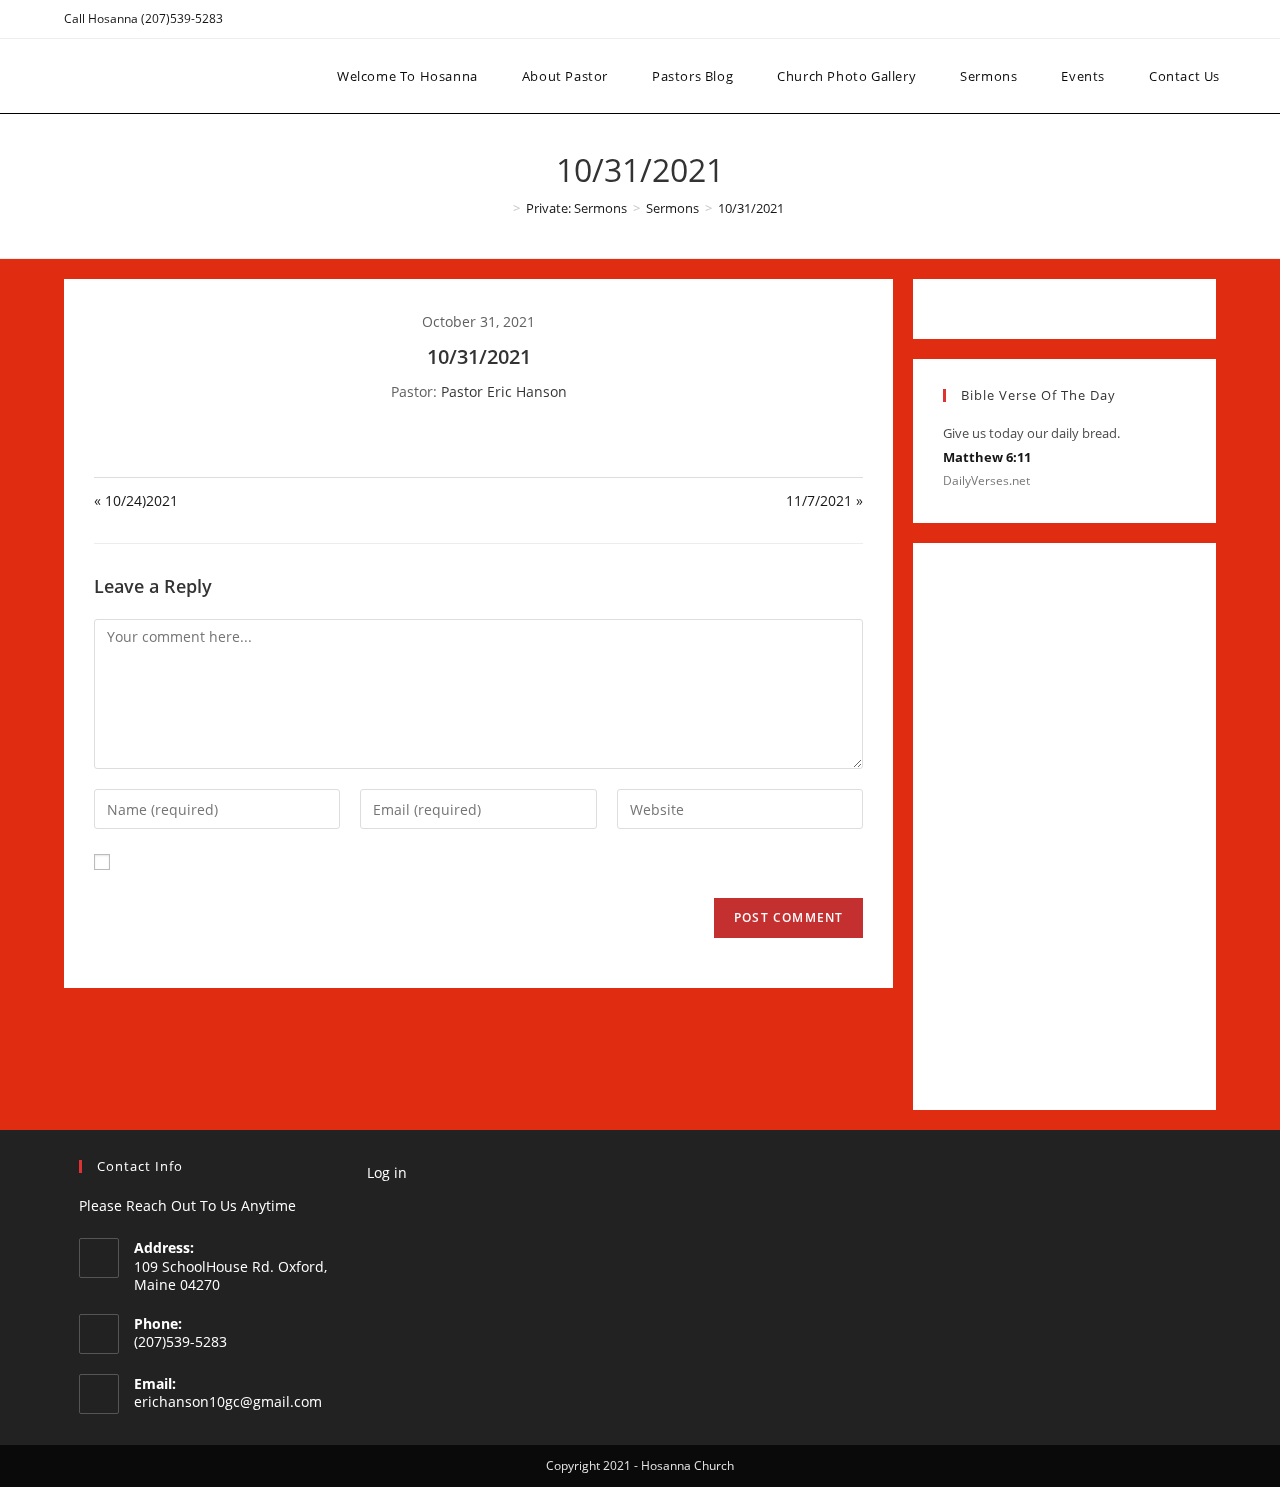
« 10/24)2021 (136, 500)
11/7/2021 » (824, 500)
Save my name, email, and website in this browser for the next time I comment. (389, 861)
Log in (387, 1172)
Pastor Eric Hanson (504, 391)
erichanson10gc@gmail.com (228, 1401)
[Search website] (1261, 76)
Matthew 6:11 (987, 457)
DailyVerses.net (986, 480)
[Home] (502, 208)
